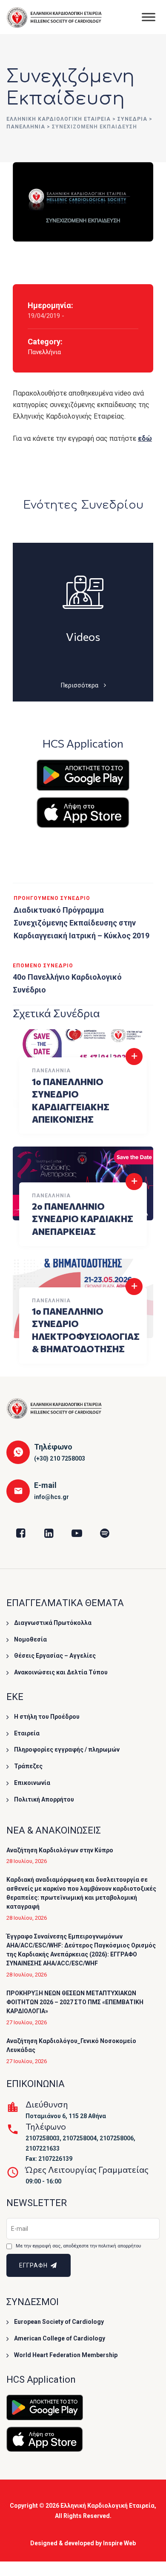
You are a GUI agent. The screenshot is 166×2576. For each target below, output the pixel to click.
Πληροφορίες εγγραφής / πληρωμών (67, 1749)
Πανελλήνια (44, 352)
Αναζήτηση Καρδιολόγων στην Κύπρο (60, 1850)
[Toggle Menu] (149, 17)
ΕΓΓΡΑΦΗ (34, 2265)
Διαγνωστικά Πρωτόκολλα (53, 1623)
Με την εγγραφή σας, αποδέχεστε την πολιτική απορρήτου (78, 2246)
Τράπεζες (28, 1766)
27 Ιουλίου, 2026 (27, 2022)
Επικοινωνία (32, 1783)
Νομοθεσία (30, 1639)
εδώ (145, 438)
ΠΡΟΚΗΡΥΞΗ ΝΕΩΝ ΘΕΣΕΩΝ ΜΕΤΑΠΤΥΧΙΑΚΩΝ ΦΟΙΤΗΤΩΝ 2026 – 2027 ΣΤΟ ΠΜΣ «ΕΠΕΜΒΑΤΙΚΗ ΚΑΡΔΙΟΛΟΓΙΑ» (75, 2002)
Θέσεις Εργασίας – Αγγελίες (55, 1656)
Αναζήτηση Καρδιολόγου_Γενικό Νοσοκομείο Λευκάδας (71, 2045)
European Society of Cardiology (59, 2322)
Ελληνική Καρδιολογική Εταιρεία (107, 2506)
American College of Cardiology (60, 2338)
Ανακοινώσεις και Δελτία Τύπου (61, 1672)
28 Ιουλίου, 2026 (27, 1861)
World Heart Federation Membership (66, 2355)
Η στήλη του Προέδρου (47, 1717)
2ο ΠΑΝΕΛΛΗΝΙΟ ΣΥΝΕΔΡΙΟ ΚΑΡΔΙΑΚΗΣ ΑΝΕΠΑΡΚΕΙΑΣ (83, 1219)
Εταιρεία (27, 1733)
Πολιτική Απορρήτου (44, 1799)
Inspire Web (119, 2543)
